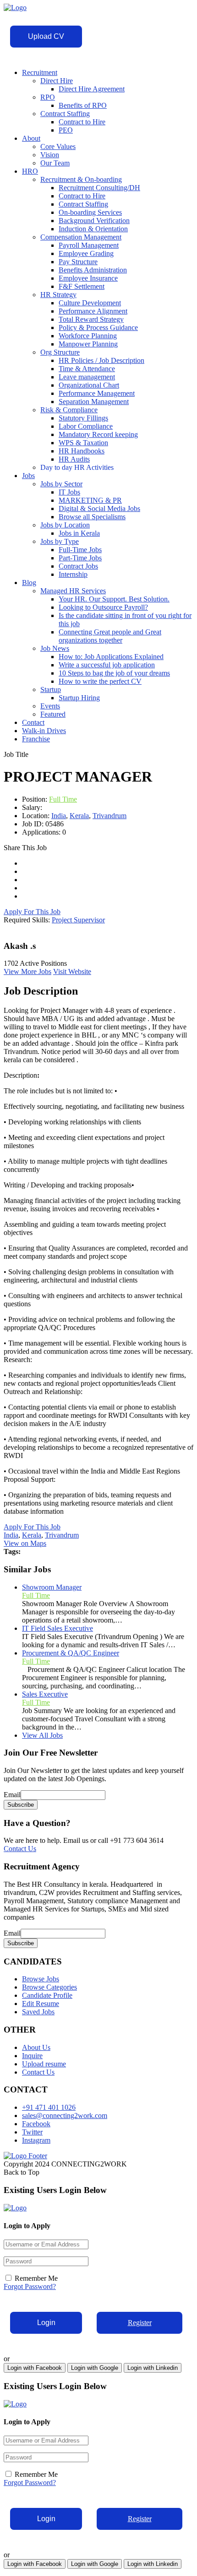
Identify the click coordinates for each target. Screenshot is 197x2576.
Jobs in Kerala (79, 533)
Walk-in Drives (44, 731)
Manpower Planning (88, 344)
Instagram (36, 2140)
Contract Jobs (78, 566)
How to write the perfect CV (100, 681)
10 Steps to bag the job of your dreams (114, 673)
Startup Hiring (79, 698)
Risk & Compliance (69, 410)
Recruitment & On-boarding (81, 179)
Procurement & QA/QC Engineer (71, 1653)
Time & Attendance (87, 369)
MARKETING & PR (90, 500)
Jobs (28, 476)
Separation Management (94, 402)
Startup (51, 689)
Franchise (36, 739)
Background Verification (94, 221)
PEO (66, 130)
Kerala (79, 816)
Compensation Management (81, 237)
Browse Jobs (41, 1979)
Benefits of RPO (83, 105)
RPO (48, 97)
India (59, 816)
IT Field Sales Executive (57, 1628)
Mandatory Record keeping (98, 434)
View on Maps (25, 1543)
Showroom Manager (52, 1587)
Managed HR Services (73, 591)
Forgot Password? (30, 2286)
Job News (55, 648)
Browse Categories (49, 1987)
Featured (53, 714)
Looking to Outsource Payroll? (103, 607)
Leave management (87, 377)
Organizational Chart (89, 385)
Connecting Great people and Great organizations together (110, 636)
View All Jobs (42, 1735)
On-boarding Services (90, 212)
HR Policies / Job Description (101, 360)
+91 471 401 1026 (49, 2107)
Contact (33, 722)
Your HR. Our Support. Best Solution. (114, 599)
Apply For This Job (32, 912)
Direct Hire (57, 81)
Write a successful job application (107, 665)
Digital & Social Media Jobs (99, 508)
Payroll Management (89, 245)
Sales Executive (45, 1694)
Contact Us (20, 1849)
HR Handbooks (82, 451)
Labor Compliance (86, 426)
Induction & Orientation (93, 229)
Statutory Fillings (83, 418)
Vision (50, 155)
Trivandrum (109, 816)
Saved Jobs (38, 2012)
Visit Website (72, 971)
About (31, 138)
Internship (73, 574)
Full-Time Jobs (80, 550)
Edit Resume (41, 2004)
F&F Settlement (82, 286)
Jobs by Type (60, 541)
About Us (36, 2047)
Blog (29, 583)
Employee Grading (86, 253)
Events (50, 706)
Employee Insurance (88, 278)
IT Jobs (69, 492)
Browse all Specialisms (92, 517)
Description (23, 1075)
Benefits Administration (93, 270)
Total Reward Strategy (91, 319)
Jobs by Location (65, 525)
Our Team (55, 163)
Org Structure (60, 352)
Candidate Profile (47, 1995)
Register (140, 2323)
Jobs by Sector (61, 484)
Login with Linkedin (153, 2368)
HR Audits (74, 459)
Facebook (36, 2124)
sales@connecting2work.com (65, 2116)
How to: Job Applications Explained (111, 657)
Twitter (32, 2132)
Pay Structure (78, 262)
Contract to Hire (82, 122)
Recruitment (40, 72)
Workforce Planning (88, 336)
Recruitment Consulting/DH (99, 188)
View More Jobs (27, 971)
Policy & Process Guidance (98, 327)
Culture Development (90, 303)
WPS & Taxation (83, 443)
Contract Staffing (65, 114)
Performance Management (97, 393)
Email (12, 1795)
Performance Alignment (93, 311)
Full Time (63, 799)
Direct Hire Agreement (92, 89)
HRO (30, 171)
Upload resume (44, 2064)
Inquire (32, 2056)
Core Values (58, 146)
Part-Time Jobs (80, 558)
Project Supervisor (78, 920)
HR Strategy (58, 295)
